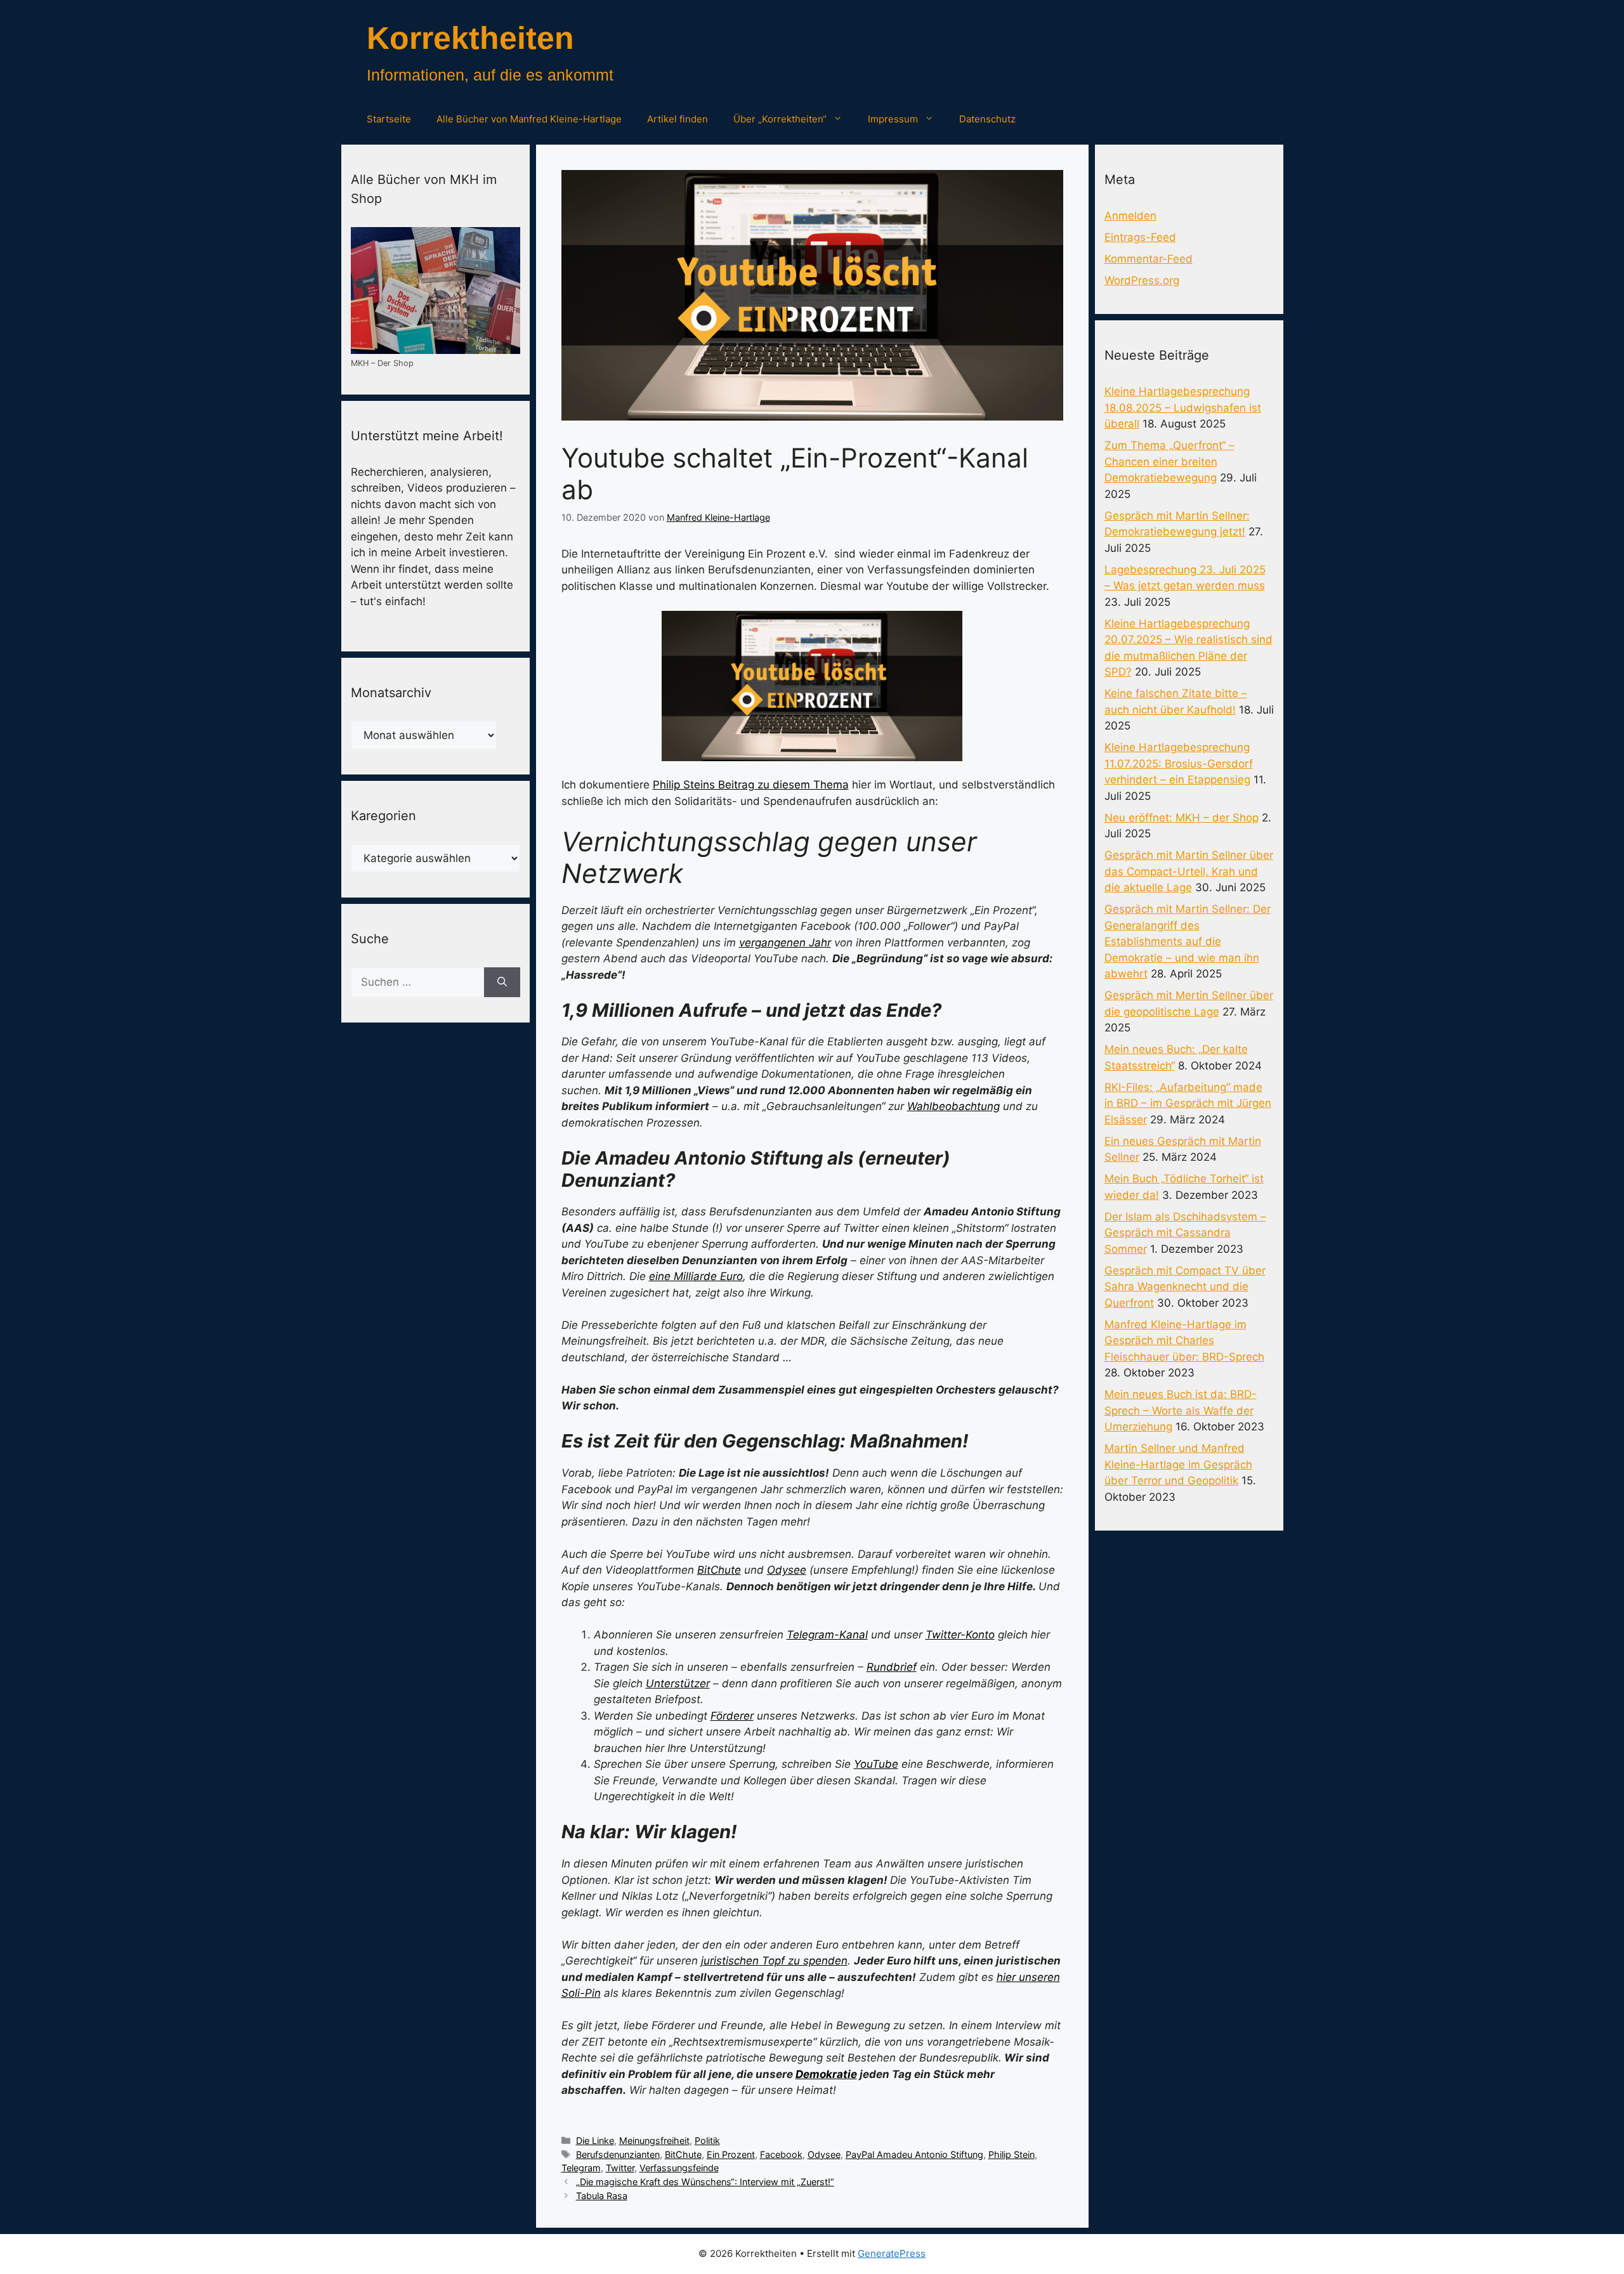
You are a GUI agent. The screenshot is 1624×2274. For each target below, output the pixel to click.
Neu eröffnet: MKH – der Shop (1182, 818)
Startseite (389, 119)
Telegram (581, 2168)
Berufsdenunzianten (618, 2154)
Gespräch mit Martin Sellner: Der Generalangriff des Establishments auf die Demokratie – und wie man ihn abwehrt (1188, 941)
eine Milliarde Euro (696, 1276)
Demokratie (826, 2074)
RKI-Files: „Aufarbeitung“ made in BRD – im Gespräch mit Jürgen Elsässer (1188, 1103)
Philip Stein (1012, 2154)
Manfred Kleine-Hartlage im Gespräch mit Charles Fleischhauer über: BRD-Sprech (1184, 1341)
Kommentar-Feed (1149, 259)
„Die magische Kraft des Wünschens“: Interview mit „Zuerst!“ (705, 2182)
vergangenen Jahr (785, 943)
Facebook (781, 2154)
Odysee (787, 1570)
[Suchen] (502, 983)
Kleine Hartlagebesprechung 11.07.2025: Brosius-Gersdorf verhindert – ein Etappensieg (1179, 763)
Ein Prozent (731, 2154)
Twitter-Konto (960, 1635)
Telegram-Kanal (827, 1635)
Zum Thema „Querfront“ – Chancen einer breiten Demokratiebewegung (1169, 461)
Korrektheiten (470, 38)
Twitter (620, 2168)
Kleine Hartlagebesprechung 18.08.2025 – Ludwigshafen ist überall (1183, 408)
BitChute (719, 1570)
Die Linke (595, 2140)
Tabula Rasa (602, 2196)
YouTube (876, 1764)
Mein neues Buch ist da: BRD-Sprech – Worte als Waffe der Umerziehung (1181, 1410)
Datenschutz (987, 119)
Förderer (732, 1716)
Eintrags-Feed (1140, 237)
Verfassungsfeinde (679, 2168)
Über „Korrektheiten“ (780, 119)
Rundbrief (892, 1667)
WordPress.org (1142, 280)
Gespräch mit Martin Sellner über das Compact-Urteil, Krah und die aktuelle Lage (1189, 871)
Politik (707, 2140)
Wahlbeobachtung (953, 1106)
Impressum (893, 119)
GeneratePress (892, 2253)
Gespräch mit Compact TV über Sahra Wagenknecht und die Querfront (1185, 1287)
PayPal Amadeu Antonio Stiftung (914, 2154)
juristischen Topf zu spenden (774, 1961)
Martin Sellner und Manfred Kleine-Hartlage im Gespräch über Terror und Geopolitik (1178, 1464)
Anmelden (1130, 216)
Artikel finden (678, 119)
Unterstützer (678, 1683)
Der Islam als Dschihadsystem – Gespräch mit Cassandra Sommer (1185, 1233)
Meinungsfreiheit (654, 2140)
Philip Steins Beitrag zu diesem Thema (751, 785)
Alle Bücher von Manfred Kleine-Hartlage (529, 119)
